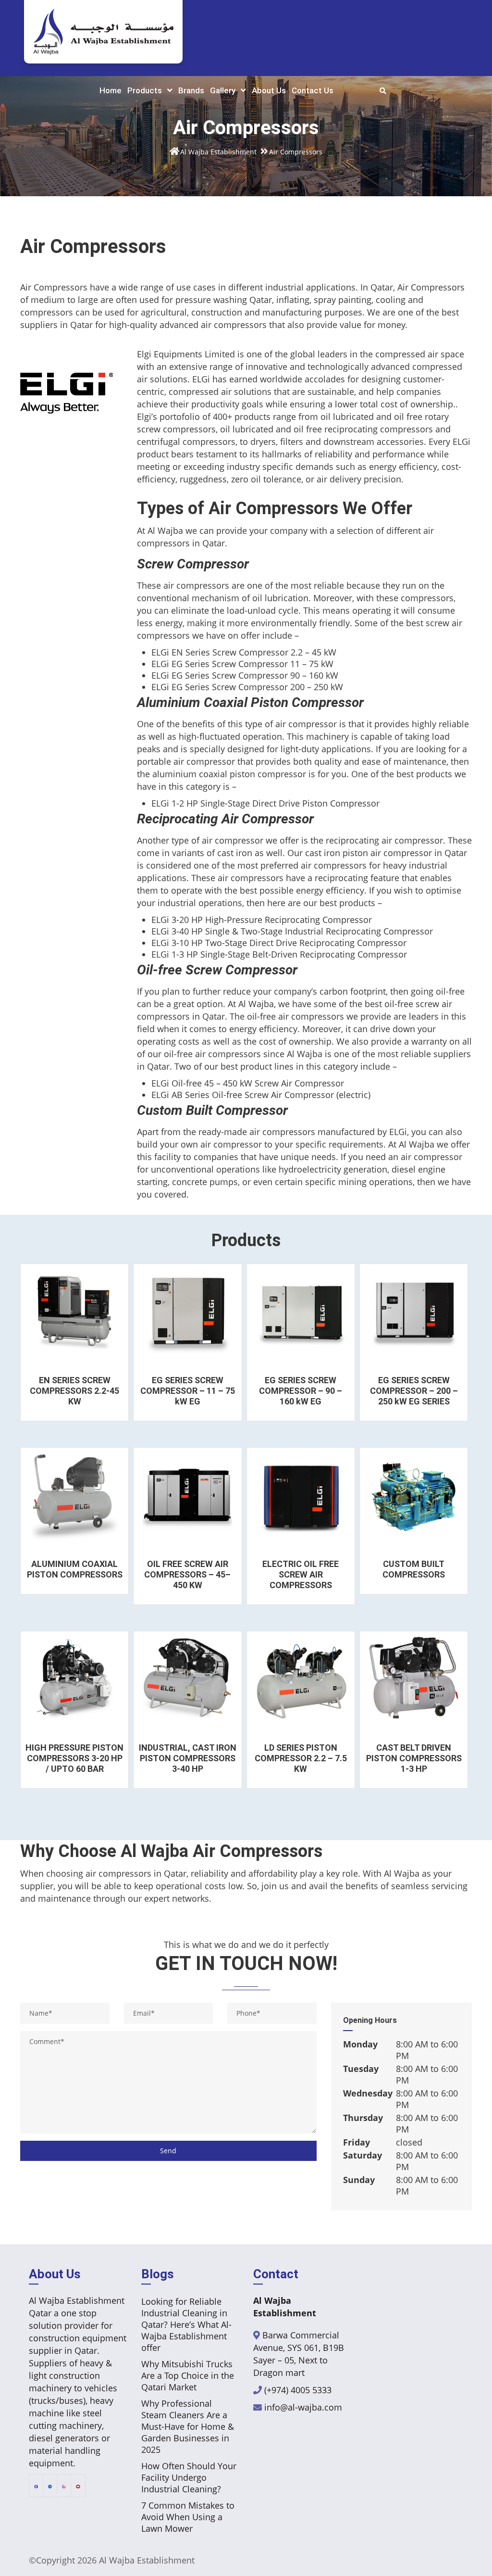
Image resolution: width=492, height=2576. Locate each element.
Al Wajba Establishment (147, 2560)
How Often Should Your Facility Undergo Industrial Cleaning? (189, 2477)
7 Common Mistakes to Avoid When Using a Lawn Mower (188, 2517)
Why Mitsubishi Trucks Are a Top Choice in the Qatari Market (188, 2375)
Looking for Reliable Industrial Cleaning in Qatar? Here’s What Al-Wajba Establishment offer (186, 2324)
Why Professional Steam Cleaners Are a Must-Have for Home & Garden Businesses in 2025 (188, 2426)
